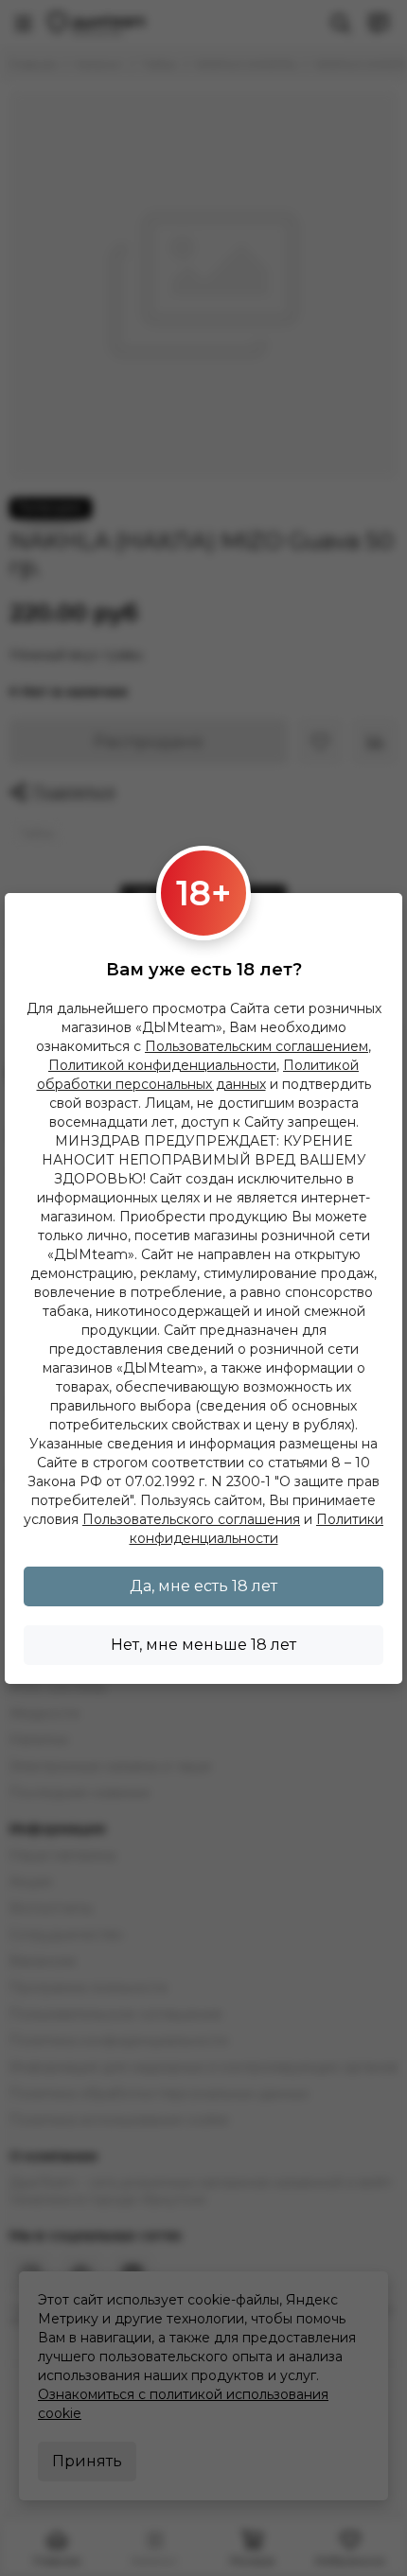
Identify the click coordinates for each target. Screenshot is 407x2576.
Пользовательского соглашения (191, 1519)
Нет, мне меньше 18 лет (203, 1645)
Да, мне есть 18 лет (203, 1586)
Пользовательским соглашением (257, 1046)
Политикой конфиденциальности (162, 1065)
